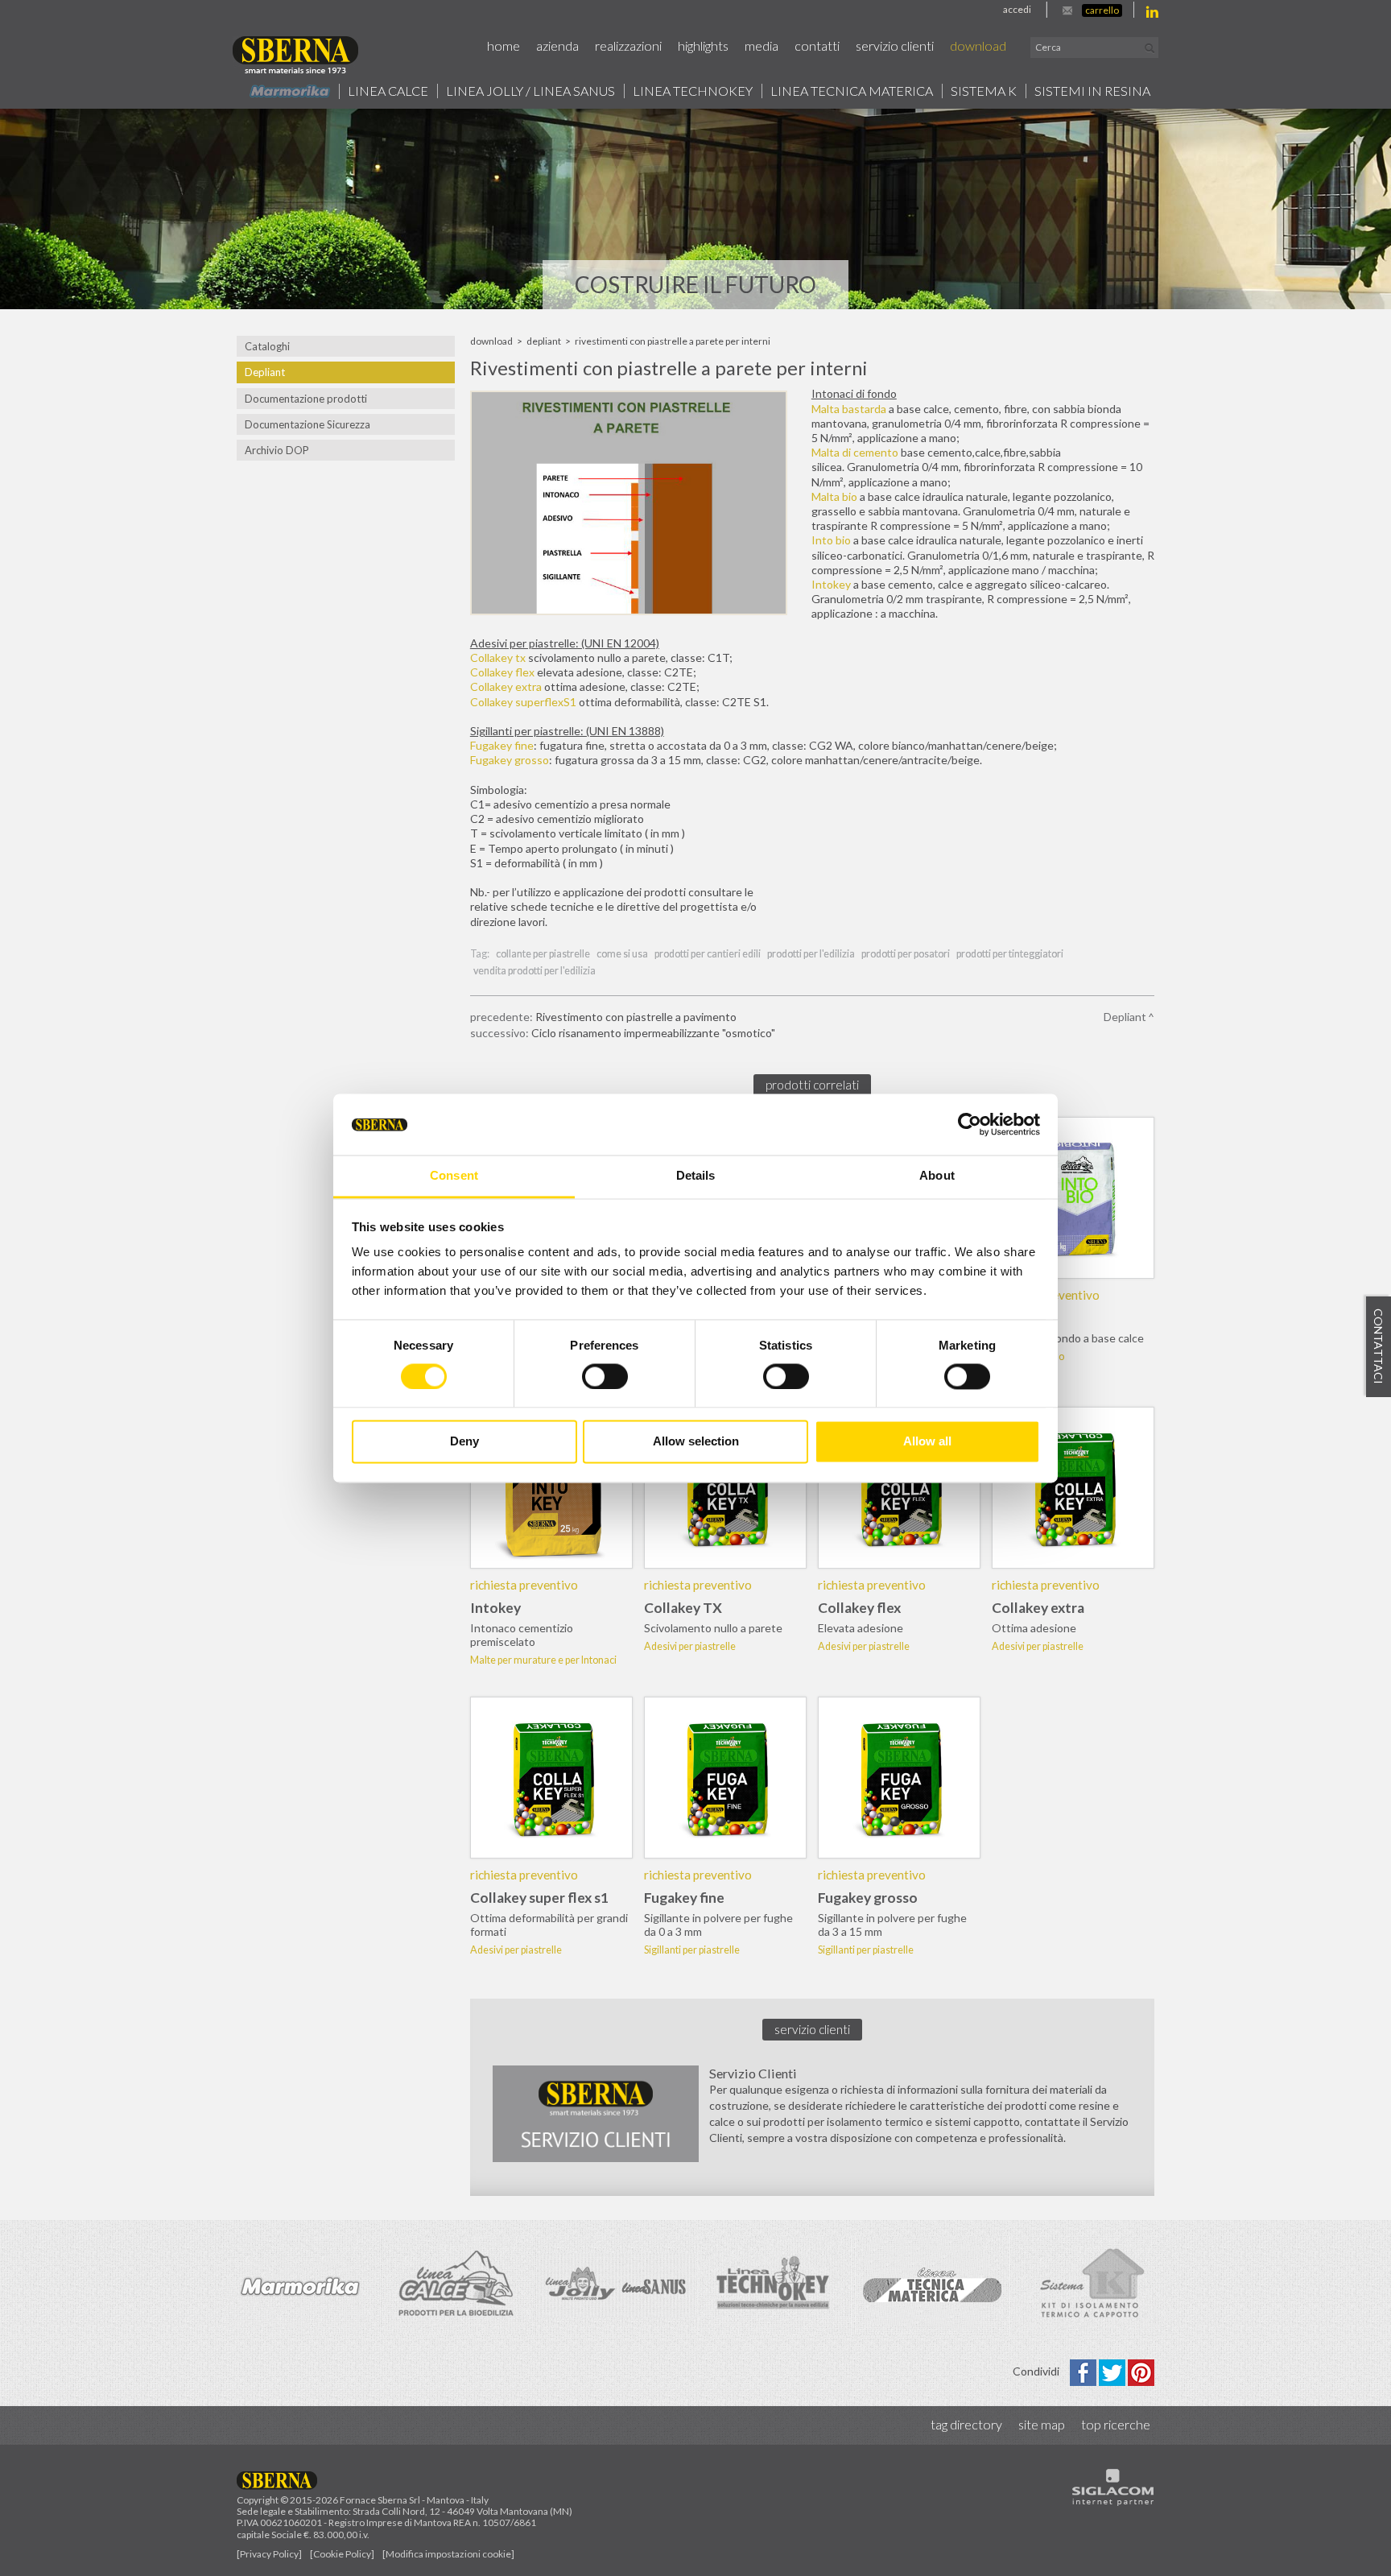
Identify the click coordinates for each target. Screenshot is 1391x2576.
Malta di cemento (855, 452)
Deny (464, 1442)
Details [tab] (696, 1176)
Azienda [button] (557, 45)
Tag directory (966, 2424)
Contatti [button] (817, 45)
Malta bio (834, 496)
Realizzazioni (628, 45)
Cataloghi (267, 346)
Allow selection (696, 1442)
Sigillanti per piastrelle (692, 1950)
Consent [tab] (454, 1176)
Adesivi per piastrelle (690, 1646)
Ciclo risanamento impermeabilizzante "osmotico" (653, 1033)
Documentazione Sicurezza (308, 424)
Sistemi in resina (1092, 91)
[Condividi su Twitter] (1113, 2371)
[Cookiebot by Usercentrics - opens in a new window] (970, 1124)
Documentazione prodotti (306, 399)
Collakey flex (502, 672)
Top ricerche (1116, 2424)
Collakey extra (506, 686)
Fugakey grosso (510, 760)
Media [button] (762, 45)
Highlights (703, 45)
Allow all (927, 1442)
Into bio (831, 540)
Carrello (1102, 10)
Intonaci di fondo (1028, 1356)
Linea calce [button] (388, 91)
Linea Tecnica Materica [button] (852, 91)
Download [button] (978, 45)
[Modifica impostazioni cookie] (448, 2554)
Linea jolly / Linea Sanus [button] (530, 91)
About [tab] (937, 1176)
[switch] (605, 1376)
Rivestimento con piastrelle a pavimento (636, 1017)
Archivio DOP (277, 450)
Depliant (265, 372)
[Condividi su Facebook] (1084, 2371)
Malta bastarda (849, 409)
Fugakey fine (502, 745)
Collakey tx (498, 657)
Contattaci (1379, 1346)
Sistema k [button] (984, 91)
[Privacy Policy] (269, 2554)
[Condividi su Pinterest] (1141, 2371)
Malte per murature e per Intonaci (543, 1660)
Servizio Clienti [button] (895, 45)
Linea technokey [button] (693, 91)
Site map (1042, 2424)
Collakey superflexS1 (523, 702)
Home (504, 45)
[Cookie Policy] (342, 2554)
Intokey (831, 584)
